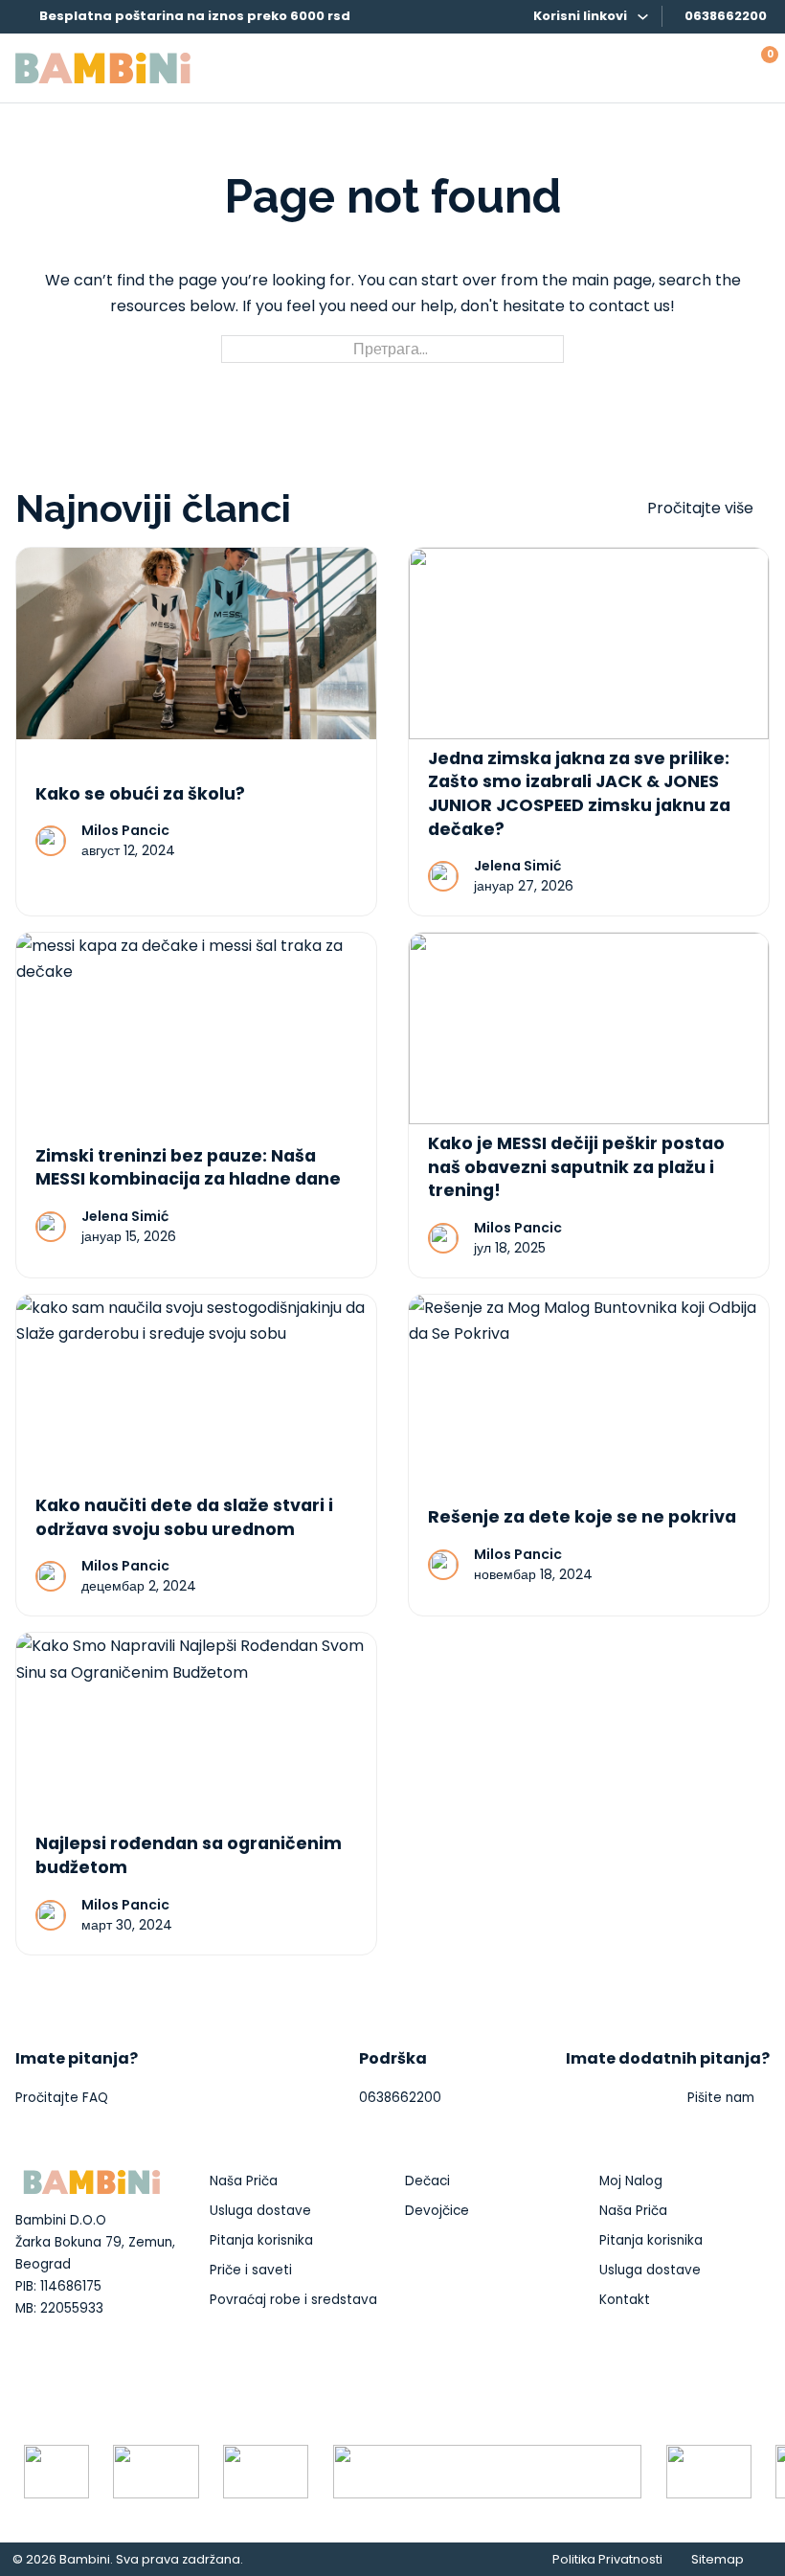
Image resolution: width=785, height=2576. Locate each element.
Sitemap (718, 2559)
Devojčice (437, 2211)
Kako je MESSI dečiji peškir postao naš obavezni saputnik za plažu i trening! (576, 1167)
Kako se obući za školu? (140, 794)
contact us (629, 306)
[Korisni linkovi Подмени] (643, 17)
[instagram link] (55, 2381)
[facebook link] (23, 2381)
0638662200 (726, 16)
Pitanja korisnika (261, 2240)
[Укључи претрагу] (717, 68)
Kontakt (625, 2300)
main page (612, 280)
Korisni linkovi (580, 16)
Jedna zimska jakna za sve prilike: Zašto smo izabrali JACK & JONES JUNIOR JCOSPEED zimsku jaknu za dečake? (579, 794)
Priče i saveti (251, 2270)
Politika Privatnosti (607, 2559)
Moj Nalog (631, 2181)
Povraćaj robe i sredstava (293, 2300)
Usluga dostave (260, 2211)
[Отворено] (679, 68)
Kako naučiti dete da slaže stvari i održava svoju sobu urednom (184, 1517)
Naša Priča (244, 2181)
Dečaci (427, 2181)
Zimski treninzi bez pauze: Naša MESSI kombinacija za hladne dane (188, 1168)
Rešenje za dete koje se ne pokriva (582, 1517)
